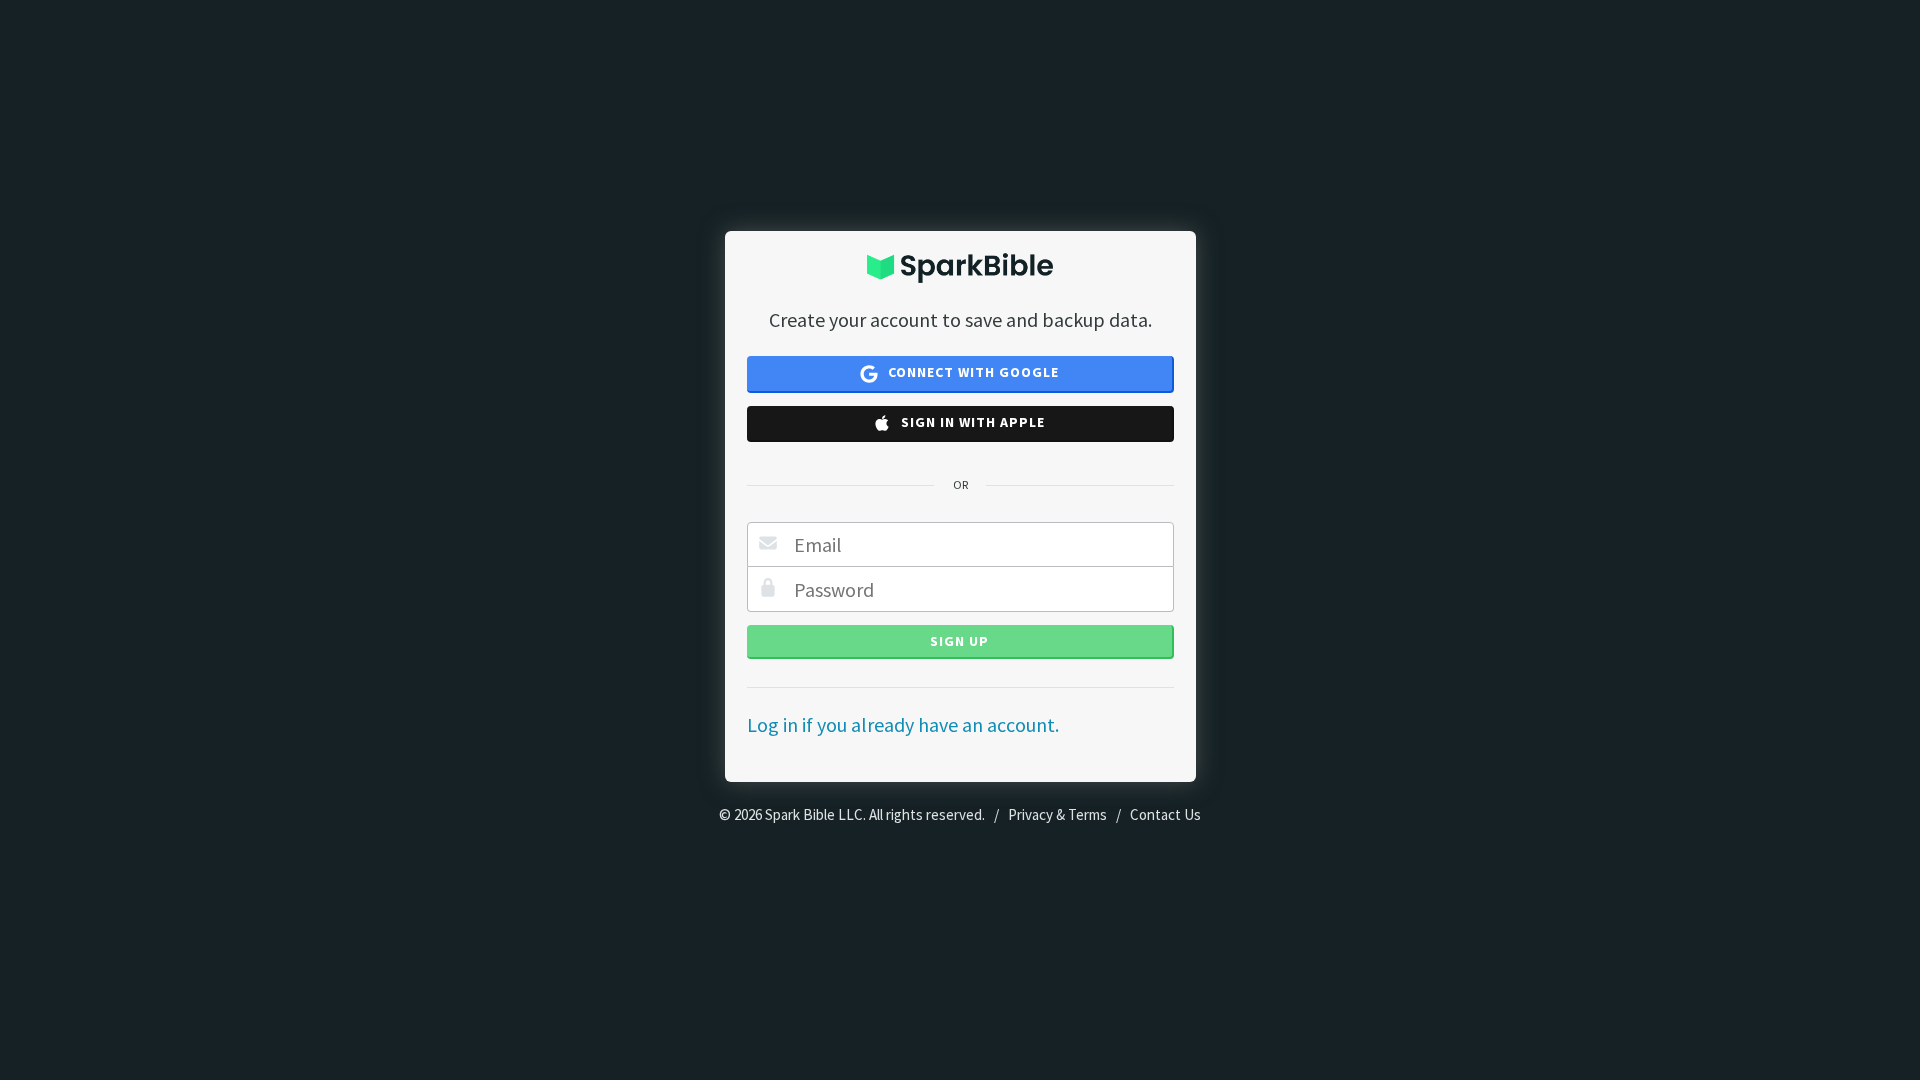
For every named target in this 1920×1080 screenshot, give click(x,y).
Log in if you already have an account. (903, 724)
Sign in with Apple (971, 422)
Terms (1087, 814)
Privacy (1030, 814)
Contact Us (1165, 814)
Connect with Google (971, 372)
